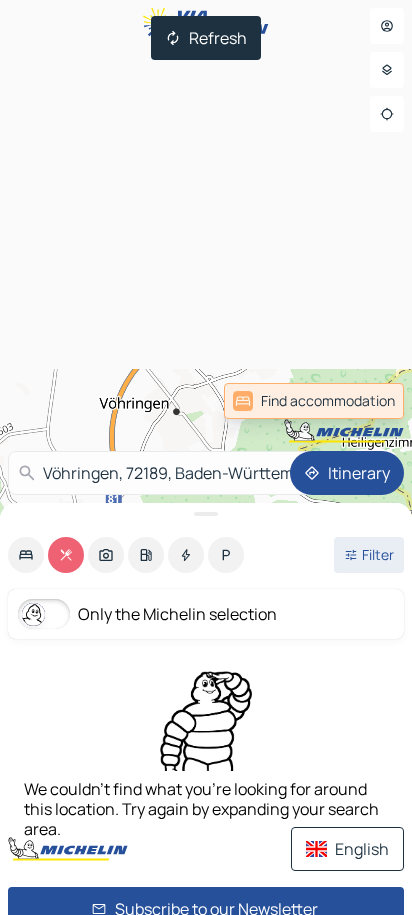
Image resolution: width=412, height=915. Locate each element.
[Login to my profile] (387, 26)
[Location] (387, 114)
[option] (26, 555)
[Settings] (387, 70)
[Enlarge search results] (206, 514)
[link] (360, 401)
